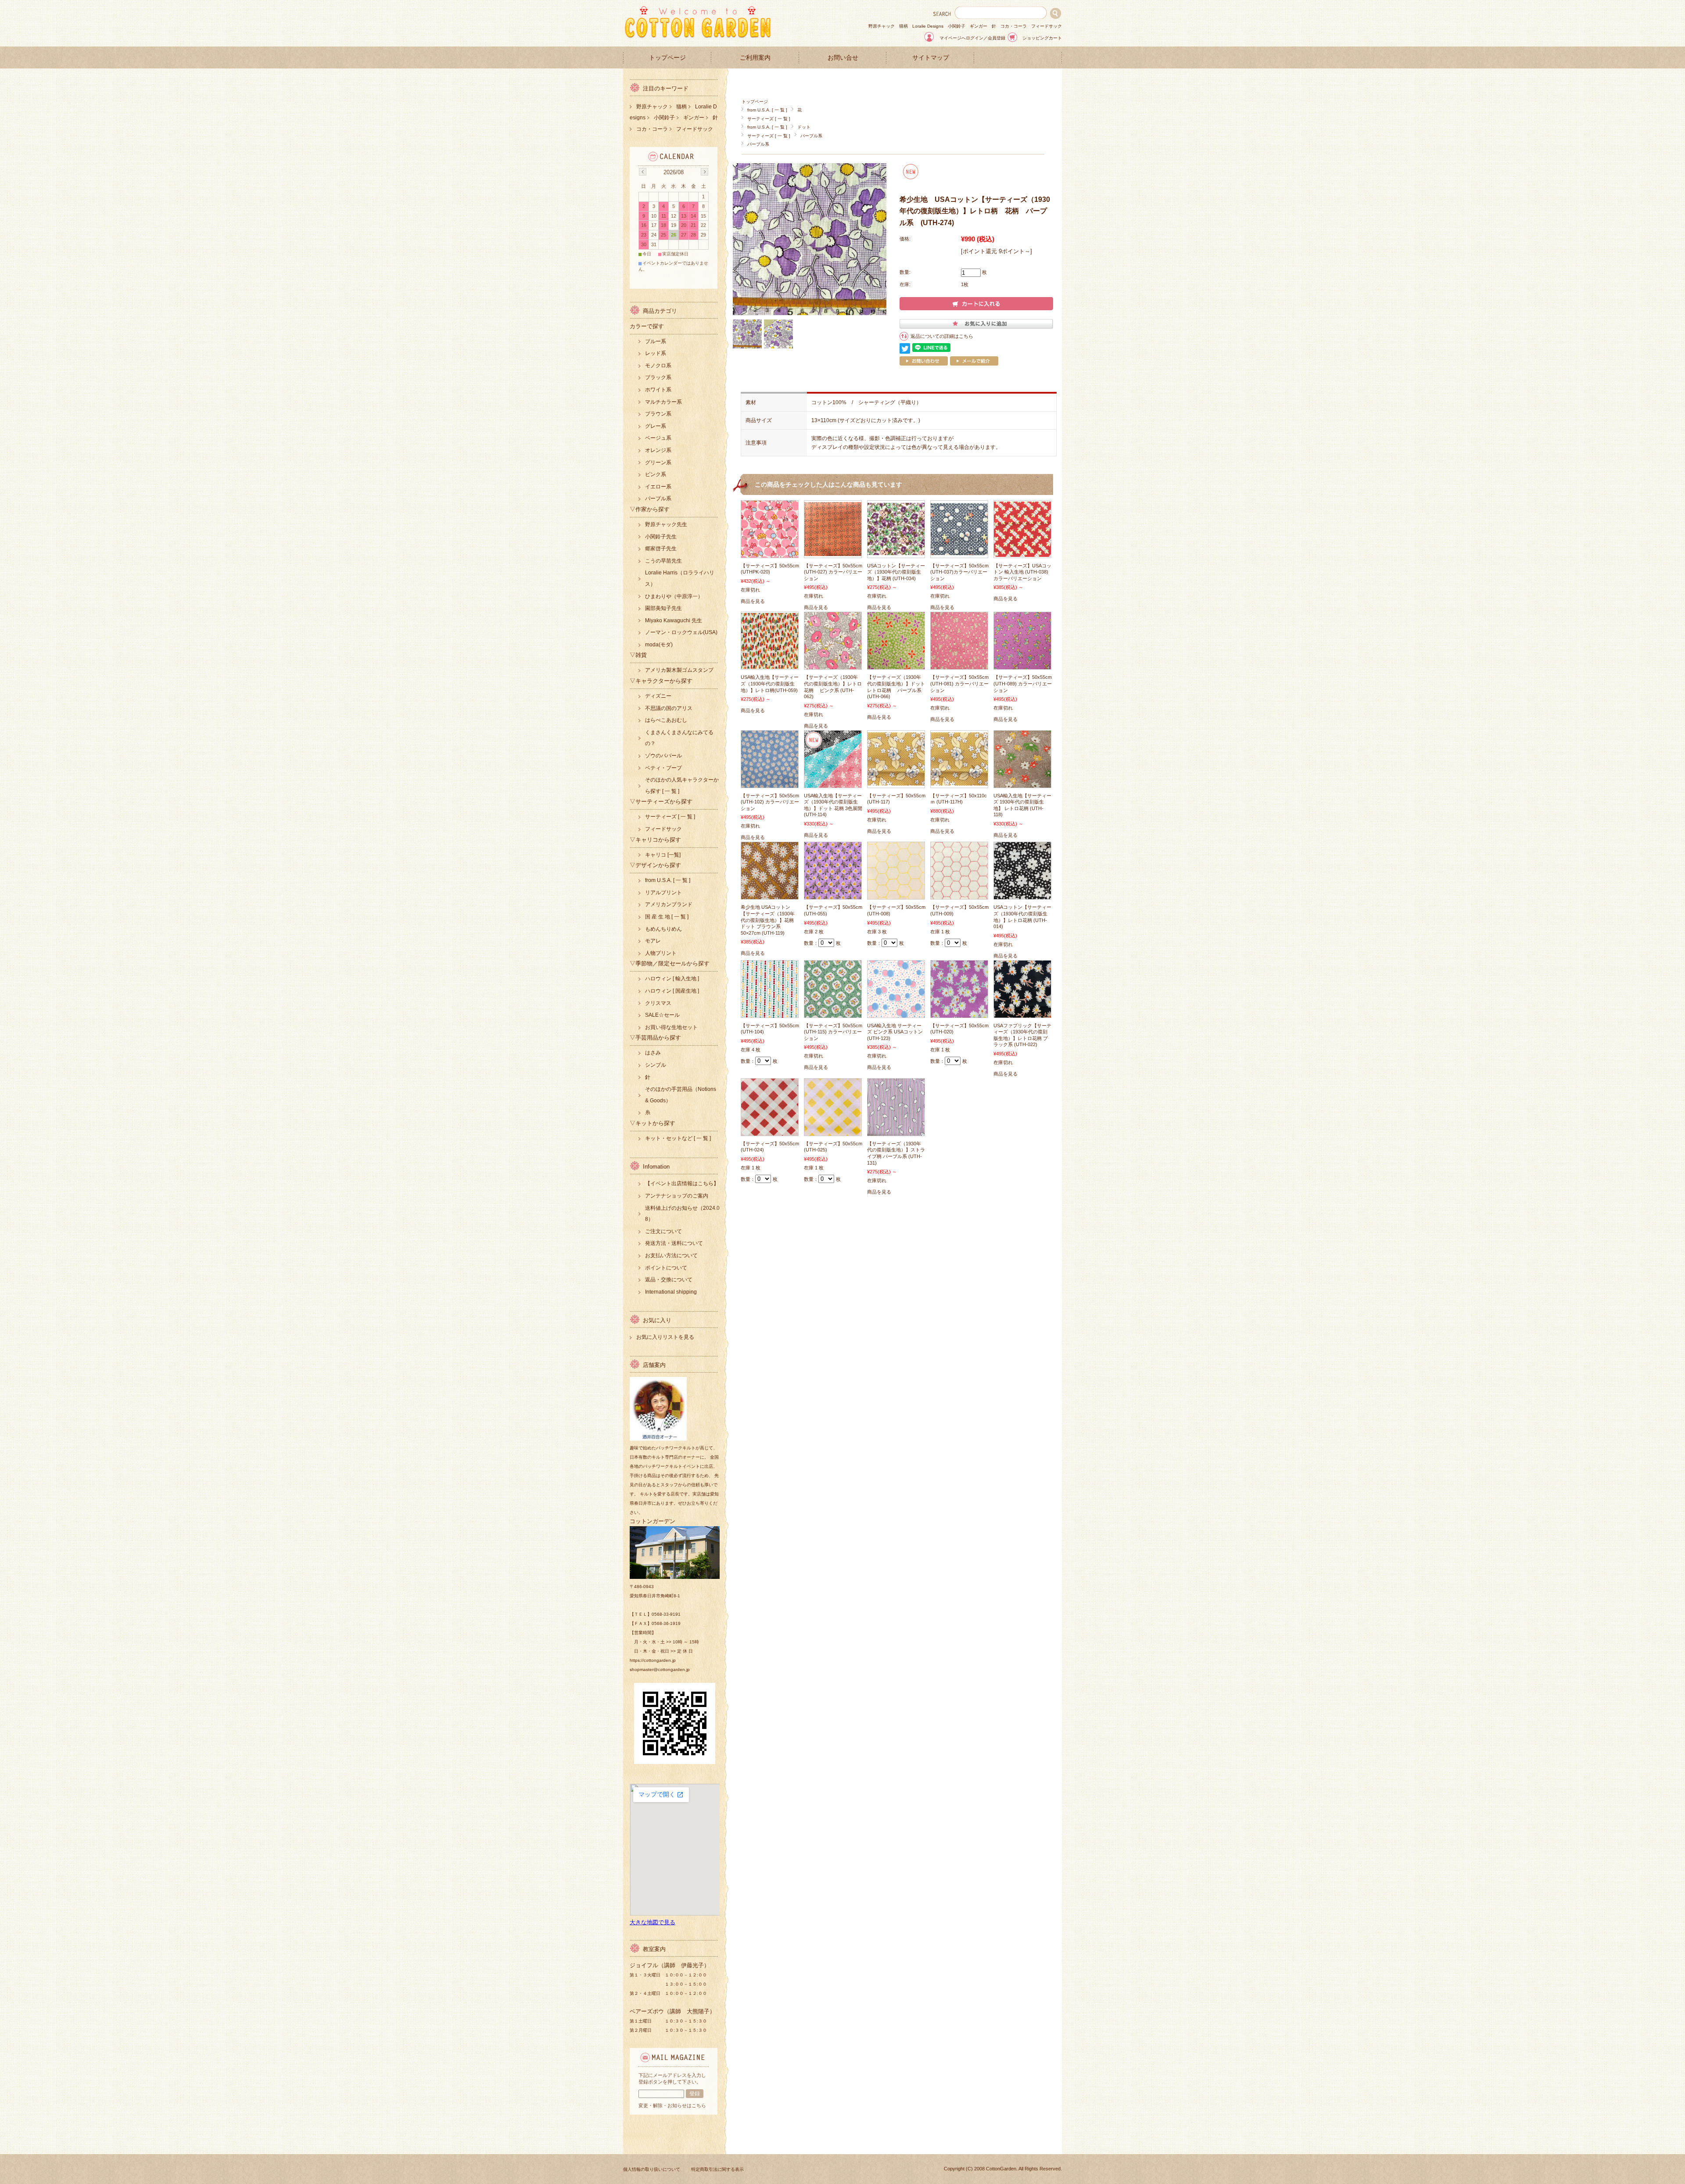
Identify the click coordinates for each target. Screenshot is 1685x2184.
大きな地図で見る (652, 1922)
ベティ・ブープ (663, 768)
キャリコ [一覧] (663, 855)
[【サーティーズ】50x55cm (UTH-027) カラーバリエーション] (833, 552)
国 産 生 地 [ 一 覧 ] (667, 917)
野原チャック (882, 26)
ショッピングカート (1042, 38)
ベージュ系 (658, 438)
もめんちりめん (663, 929)
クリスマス (658, 1003)
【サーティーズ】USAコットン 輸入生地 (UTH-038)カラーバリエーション (1022, 572)
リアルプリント (663, 893)
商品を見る (753, 601)
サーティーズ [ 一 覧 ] (769, 119)
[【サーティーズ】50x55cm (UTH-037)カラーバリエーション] (959, 551)
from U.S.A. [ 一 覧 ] (767, 110)
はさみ (653, 1053)
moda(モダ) (659, 645)
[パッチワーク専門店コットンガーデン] (698, 36)
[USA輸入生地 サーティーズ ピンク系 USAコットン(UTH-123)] (896, 1013)
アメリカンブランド (669, 904)
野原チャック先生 (666, 524)
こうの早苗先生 (663, 561)
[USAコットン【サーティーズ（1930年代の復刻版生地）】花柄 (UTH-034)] (896, 551)
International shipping (671, 1292)
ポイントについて (666, 1268)
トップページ (667, 58)
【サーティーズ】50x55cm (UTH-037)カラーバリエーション (959, 572)
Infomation (656, 1167)
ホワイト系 (658, 390)
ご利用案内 (755, 58)
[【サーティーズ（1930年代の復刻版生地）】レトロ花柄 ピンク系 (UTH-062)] (833, 665)
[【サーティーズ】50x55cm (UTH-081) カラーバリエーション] (959, 665)
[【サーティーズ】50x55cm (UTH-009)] (959, 895)
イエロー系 (658, 487)
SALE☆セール (662, 1015)
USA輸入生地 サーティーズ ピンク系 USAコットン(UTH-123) (895, 1032)
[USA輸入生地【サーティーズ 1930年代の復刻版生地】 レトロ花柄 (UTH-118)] (1022, 783)
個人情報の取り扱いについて (652, 2169)
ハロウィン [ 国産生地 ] (672, 991)
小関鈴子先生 (661, 537)
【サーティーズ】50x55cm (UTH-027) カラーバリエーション (833, 572)
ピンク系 (656, 474)
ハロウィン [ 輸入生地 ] (672, 979)
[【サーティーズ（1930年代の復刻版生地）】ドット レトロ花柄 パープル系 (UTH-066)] (896, 665)
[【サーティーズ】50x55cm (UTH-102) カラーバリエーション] (770, 783)
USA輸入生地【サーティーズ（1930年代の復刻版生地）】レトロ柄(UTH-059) (770, 683)
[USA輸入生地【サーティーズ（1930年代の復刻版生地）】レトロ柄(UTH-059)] (770, 664)
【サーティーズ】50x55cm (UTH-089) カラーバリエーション (1023, 683)
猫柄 (903, 26)
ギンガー (979, 26)
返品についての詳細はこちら (942, 336)
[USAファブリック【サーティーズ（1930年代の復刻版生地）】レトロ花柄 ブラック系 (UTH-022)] (1022, 1013)
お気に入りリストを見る (665, 1337)
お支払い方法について (671, 1255)
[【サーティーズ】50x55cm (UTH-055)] (833, 895)
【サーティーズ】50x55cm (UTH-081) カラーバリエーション (959, 683)
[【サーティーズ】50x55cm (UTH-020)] (959, 1013)
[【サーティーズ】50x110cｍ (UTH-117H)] (959, 781)
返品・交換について (669, 1280)
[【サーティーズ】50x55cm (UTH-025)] (833, 1131)
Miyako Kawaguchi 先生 (674, 620)
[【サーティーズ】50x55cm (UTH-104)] (770, 1013)
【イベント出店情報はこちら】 (682, 1183)
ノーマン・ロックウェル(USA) (681, 632)
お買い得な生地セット (671, 1027)
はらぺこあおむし (666, 720)
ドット (804, 127)
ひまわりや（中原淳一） (674, 596)
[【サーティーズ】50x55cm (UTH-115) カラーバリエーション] (833, 1013)
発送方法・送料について (674, 1243)
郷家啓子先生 (661, 549)
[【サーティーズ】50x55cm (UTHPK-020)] (770, 553)
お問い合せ (843, 58)
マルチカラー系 (663, 402)
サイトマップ (931, 58)
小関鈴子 (957, 26)
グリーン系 (658, 463)
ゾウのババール (663, 756)
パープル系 (811, 136)
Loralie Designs (928, 26)
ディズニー (658, 696)
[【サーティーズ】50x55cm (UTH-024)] (770, 1131)
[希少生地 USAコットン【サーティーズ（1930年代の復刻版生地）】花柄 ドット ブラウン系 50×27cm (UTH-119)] (770, 895)
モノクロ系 (658, 366)
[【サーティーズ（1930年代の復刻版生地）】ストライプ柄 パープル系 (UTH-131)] (896, 1131)
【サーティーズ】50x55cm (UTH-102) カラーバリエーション (770, 802)
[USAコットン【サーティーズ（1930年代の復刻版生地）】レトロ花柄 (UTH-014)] (1022, 895)
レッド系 (656, 353)
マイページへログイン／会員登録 (972, 38)
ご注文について (663, 1231)
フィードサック (1047, 26)
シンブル (656, 1065)
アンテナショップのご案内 (677, 1196)
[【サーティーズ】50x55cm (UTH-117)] (896, 781)
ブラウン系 (658, 414)
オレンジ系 (658, 450)
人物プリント (661, 953)
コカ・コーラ (1014, 26)
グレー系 (656, 426)
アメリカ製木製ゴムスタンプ (679, 670)
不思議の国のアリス (669, 708)
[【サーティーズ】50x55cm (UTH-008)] (896, 895)
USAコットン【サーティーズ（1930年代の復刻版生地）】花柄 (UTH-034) (896, 572)
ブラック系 (658, 377)
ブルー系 (656, 341)
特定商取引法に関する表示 (717, 2169)
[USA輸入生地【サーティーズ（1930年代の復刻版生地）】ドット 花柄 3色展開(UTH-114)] (833, 783)
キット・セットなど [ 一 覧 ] (678, 1138)
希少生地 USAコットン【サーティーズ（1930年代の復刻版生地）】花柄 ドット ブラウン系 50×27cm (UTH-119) (768, 920)
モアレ (653, 941)
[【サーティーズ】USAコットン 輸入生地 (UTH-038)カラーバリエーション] (1022, 552)
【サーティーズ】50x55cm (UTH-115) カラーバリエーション (833, 1032)
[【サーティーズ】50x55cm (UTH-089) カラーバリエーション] (1022, 665)
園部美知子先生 (663, 608)
